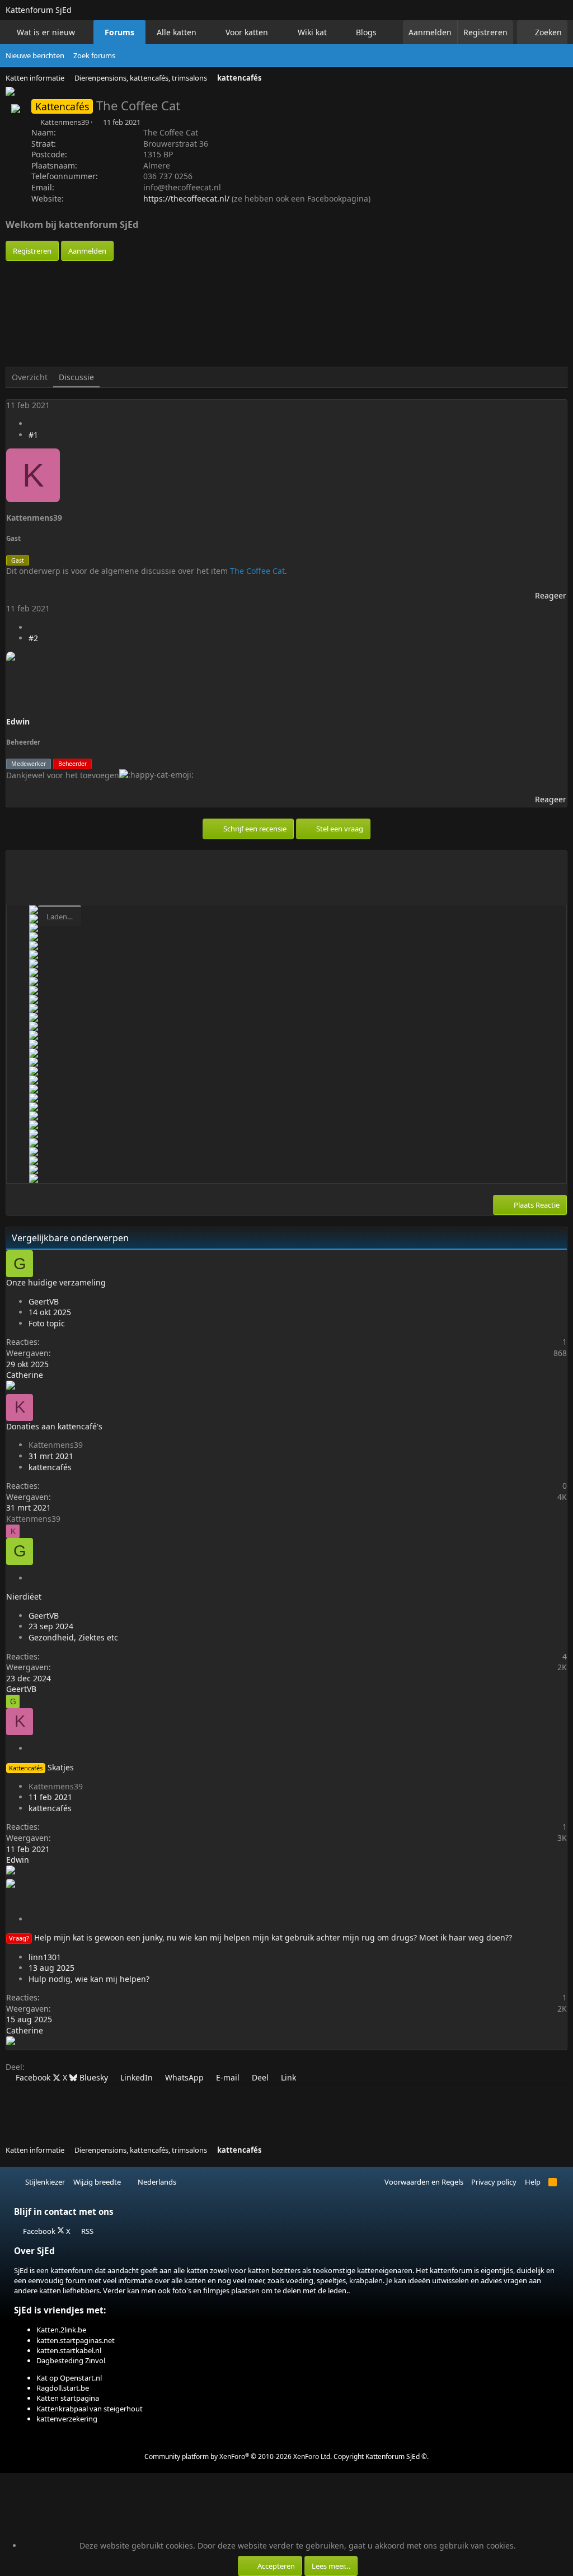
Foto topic (47, 1323)
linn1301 (45, 1957)
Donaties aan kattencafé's (54, 1426)
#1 (33, 435)
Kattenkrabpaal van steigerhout (90, 2409)
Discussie (76, 377)
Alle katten (177, 32)
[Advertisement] (209, 286)
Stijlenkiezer (44, 2182)
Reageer (551, 595)
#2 (33, 638)
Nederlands (156, 2182)
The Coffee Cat (257, 571)
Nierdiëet (24, 1596)
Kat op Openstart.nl (69, 2378)
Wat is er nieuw (46, 32)
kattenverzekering (67, 2419)
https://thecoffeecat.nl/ (186, 198)
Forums (119, 32)
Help (533, 2182)
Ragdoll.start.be (63, 2388)
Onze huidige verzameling (56, 1282)
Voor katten (247, 32)
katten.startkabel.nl (69, 2350)
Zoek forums (94, 55)
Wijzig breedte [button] (97, 2182)
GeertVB (44, 1301)
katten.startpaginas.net (76, 2340)
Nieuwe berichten (35, 55)
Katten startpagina (68, 2398)
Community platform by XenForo (238, 2456)
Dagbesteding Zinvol (71, 2360)
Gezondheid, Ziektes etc (73, 1637)
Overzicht (30, 377)
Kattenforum (39, 10)
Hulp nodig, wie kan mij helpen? (89, 1979)
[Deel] (32, 424)
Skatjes (61, 1767)
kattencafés (50, 1467)
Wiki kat (312, 32)
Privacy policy (494, 2182)
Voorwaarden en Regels (424, 2182)
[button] (85, 32)
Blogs (366, 32)
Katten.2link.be (61, 2330)
